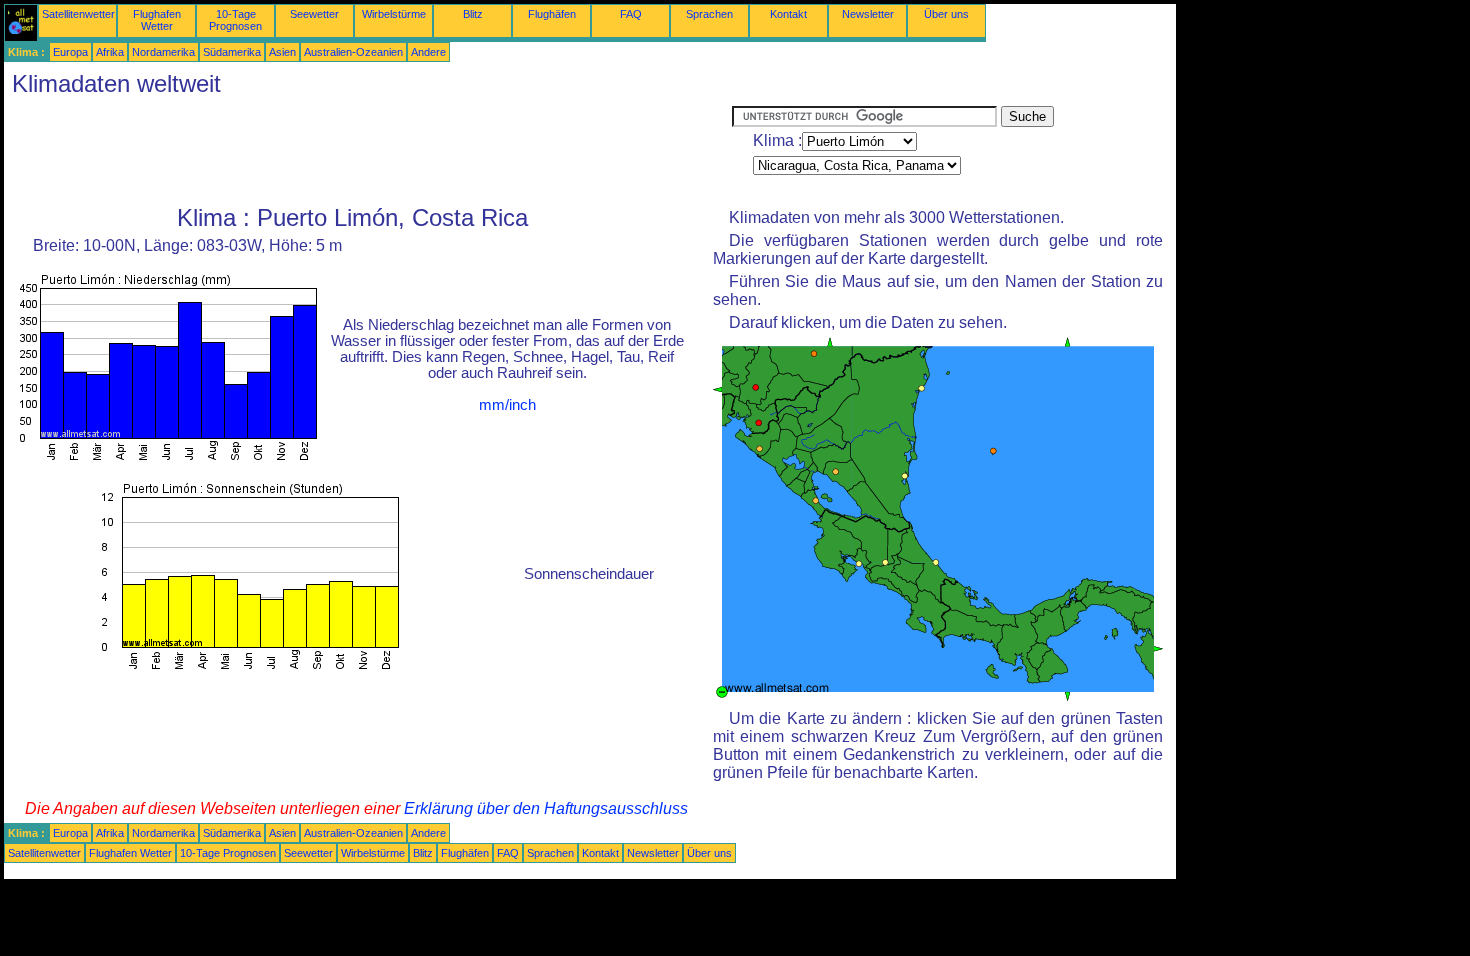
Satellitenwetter (78, 14)
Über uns (946, 14)
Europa (70, 52)
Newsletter (868, 14)
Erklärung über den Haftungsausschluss (546, 808)
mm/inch (507, 405)
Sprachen (709, 14)
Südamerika (232, 52)
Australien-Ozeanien (353, 52)
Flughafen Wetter (157, 20)
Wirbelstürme (394, 14)
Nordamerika (163, 52)
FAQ (631, 14)
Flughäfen (552, 14)
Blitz (473, 14)
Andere (428, 52)
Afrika (110, 52)
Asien (282, 52)
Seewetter (314, 14)
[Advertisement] (368, 151)
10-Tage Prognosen (235, 20)
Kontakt (788, 14)
